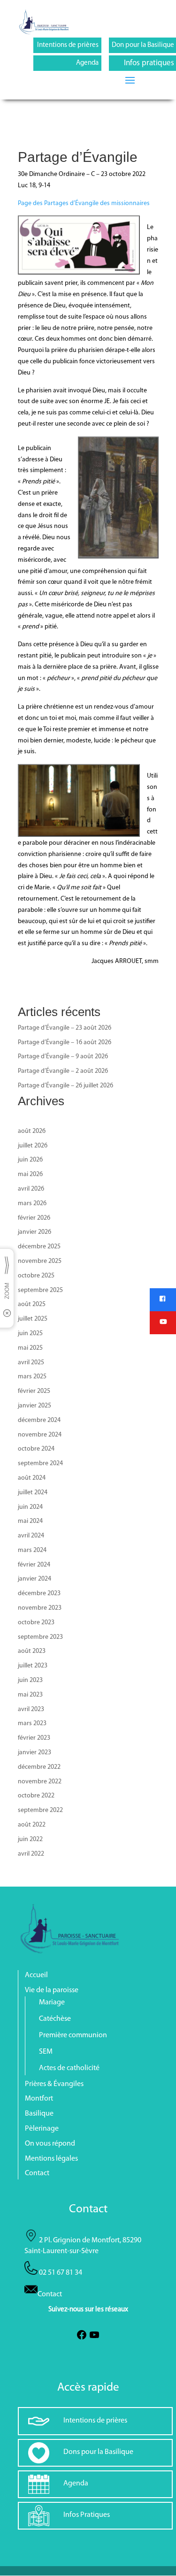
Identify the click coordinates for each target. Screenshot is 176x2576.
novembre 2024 (40, 1435)
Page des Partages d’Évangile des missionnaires (84, 203)
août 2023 (32, 1651)
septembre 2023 (40, 1637)
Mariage (52, 2003)
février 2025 (34, 1391)
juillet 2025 (33, 1319)
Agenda (87, 63)
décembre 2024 (39, 1420)
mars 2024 (32, 1550)
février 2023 (34, 1738)
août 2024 (32, 1478)
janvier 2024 (34, 1579)
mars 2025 (32, 1377)
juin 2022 (30, 1839)
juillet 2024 (33, 1493)
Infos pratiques (149, 63)
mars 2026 (32, 1204)
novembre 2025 (40, 1261)
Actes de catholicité (69, 2068)
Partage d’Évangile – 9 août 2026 (63, 1057)
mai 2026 (30, 1174)
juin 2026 (30, 1160)
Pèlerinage (42, 2129)
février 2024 (34, 1565)
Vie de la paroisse (52, 1990)
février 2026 (34, 1218)
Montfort (39, 2099)
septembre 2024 (40, 1464)
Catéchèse (55, 2019)
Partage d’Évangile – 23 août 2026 (65, 1028)
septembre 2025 (40, 1290)
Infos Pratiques (87, 2515)
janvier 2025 (34, 1406)
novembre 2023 (40, 1608)
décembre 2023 (39, 1594)
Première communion (73, 2035)
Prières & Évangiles (54, 2084)
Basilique (39, 2114)
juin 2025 (30, 1334)
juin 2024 (30, 1507)
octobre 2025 (36, 1276)
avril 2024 (31, 1536)
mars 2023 (32, 1724)
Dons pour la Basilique (98, 2452)
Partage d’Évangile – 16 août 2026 (65, 1043)
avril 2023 (31, 1709)
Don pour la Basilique (143, 45)
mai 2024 (30, 1521)
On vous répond (50, 2144)
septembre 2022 (40, 1810)
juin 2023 (30, 1680)
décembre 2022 (39, 1767)
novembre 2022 (40, 1782)
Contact (37, 2173)
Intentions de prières (68, 45)
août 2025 (32, 1304)
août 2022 (32, 1825)
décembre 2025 (39, 1247)
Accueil (36, 1975)
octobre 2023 (36, 1623)
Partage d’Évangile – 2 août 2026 (63, 1071)
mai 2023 (30, 1695)
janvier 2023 (34, 1753)
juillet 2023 (33, 1666)
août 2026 (32, 1131)
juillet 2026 (33, 1146)
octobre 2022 (36, 1796)
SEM (46, 2052)
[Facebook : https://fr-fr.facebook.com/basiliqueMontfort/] (82, 2339)
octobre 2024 (36, 1449)
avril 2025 (31, 1363)
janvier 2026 (34, 1232)
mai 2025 (30, 1348)
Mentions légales (51, 2159)
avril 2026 (31, 1189)
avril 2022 (31, 1854)
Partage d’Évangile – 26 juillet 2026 (65, 1086)
